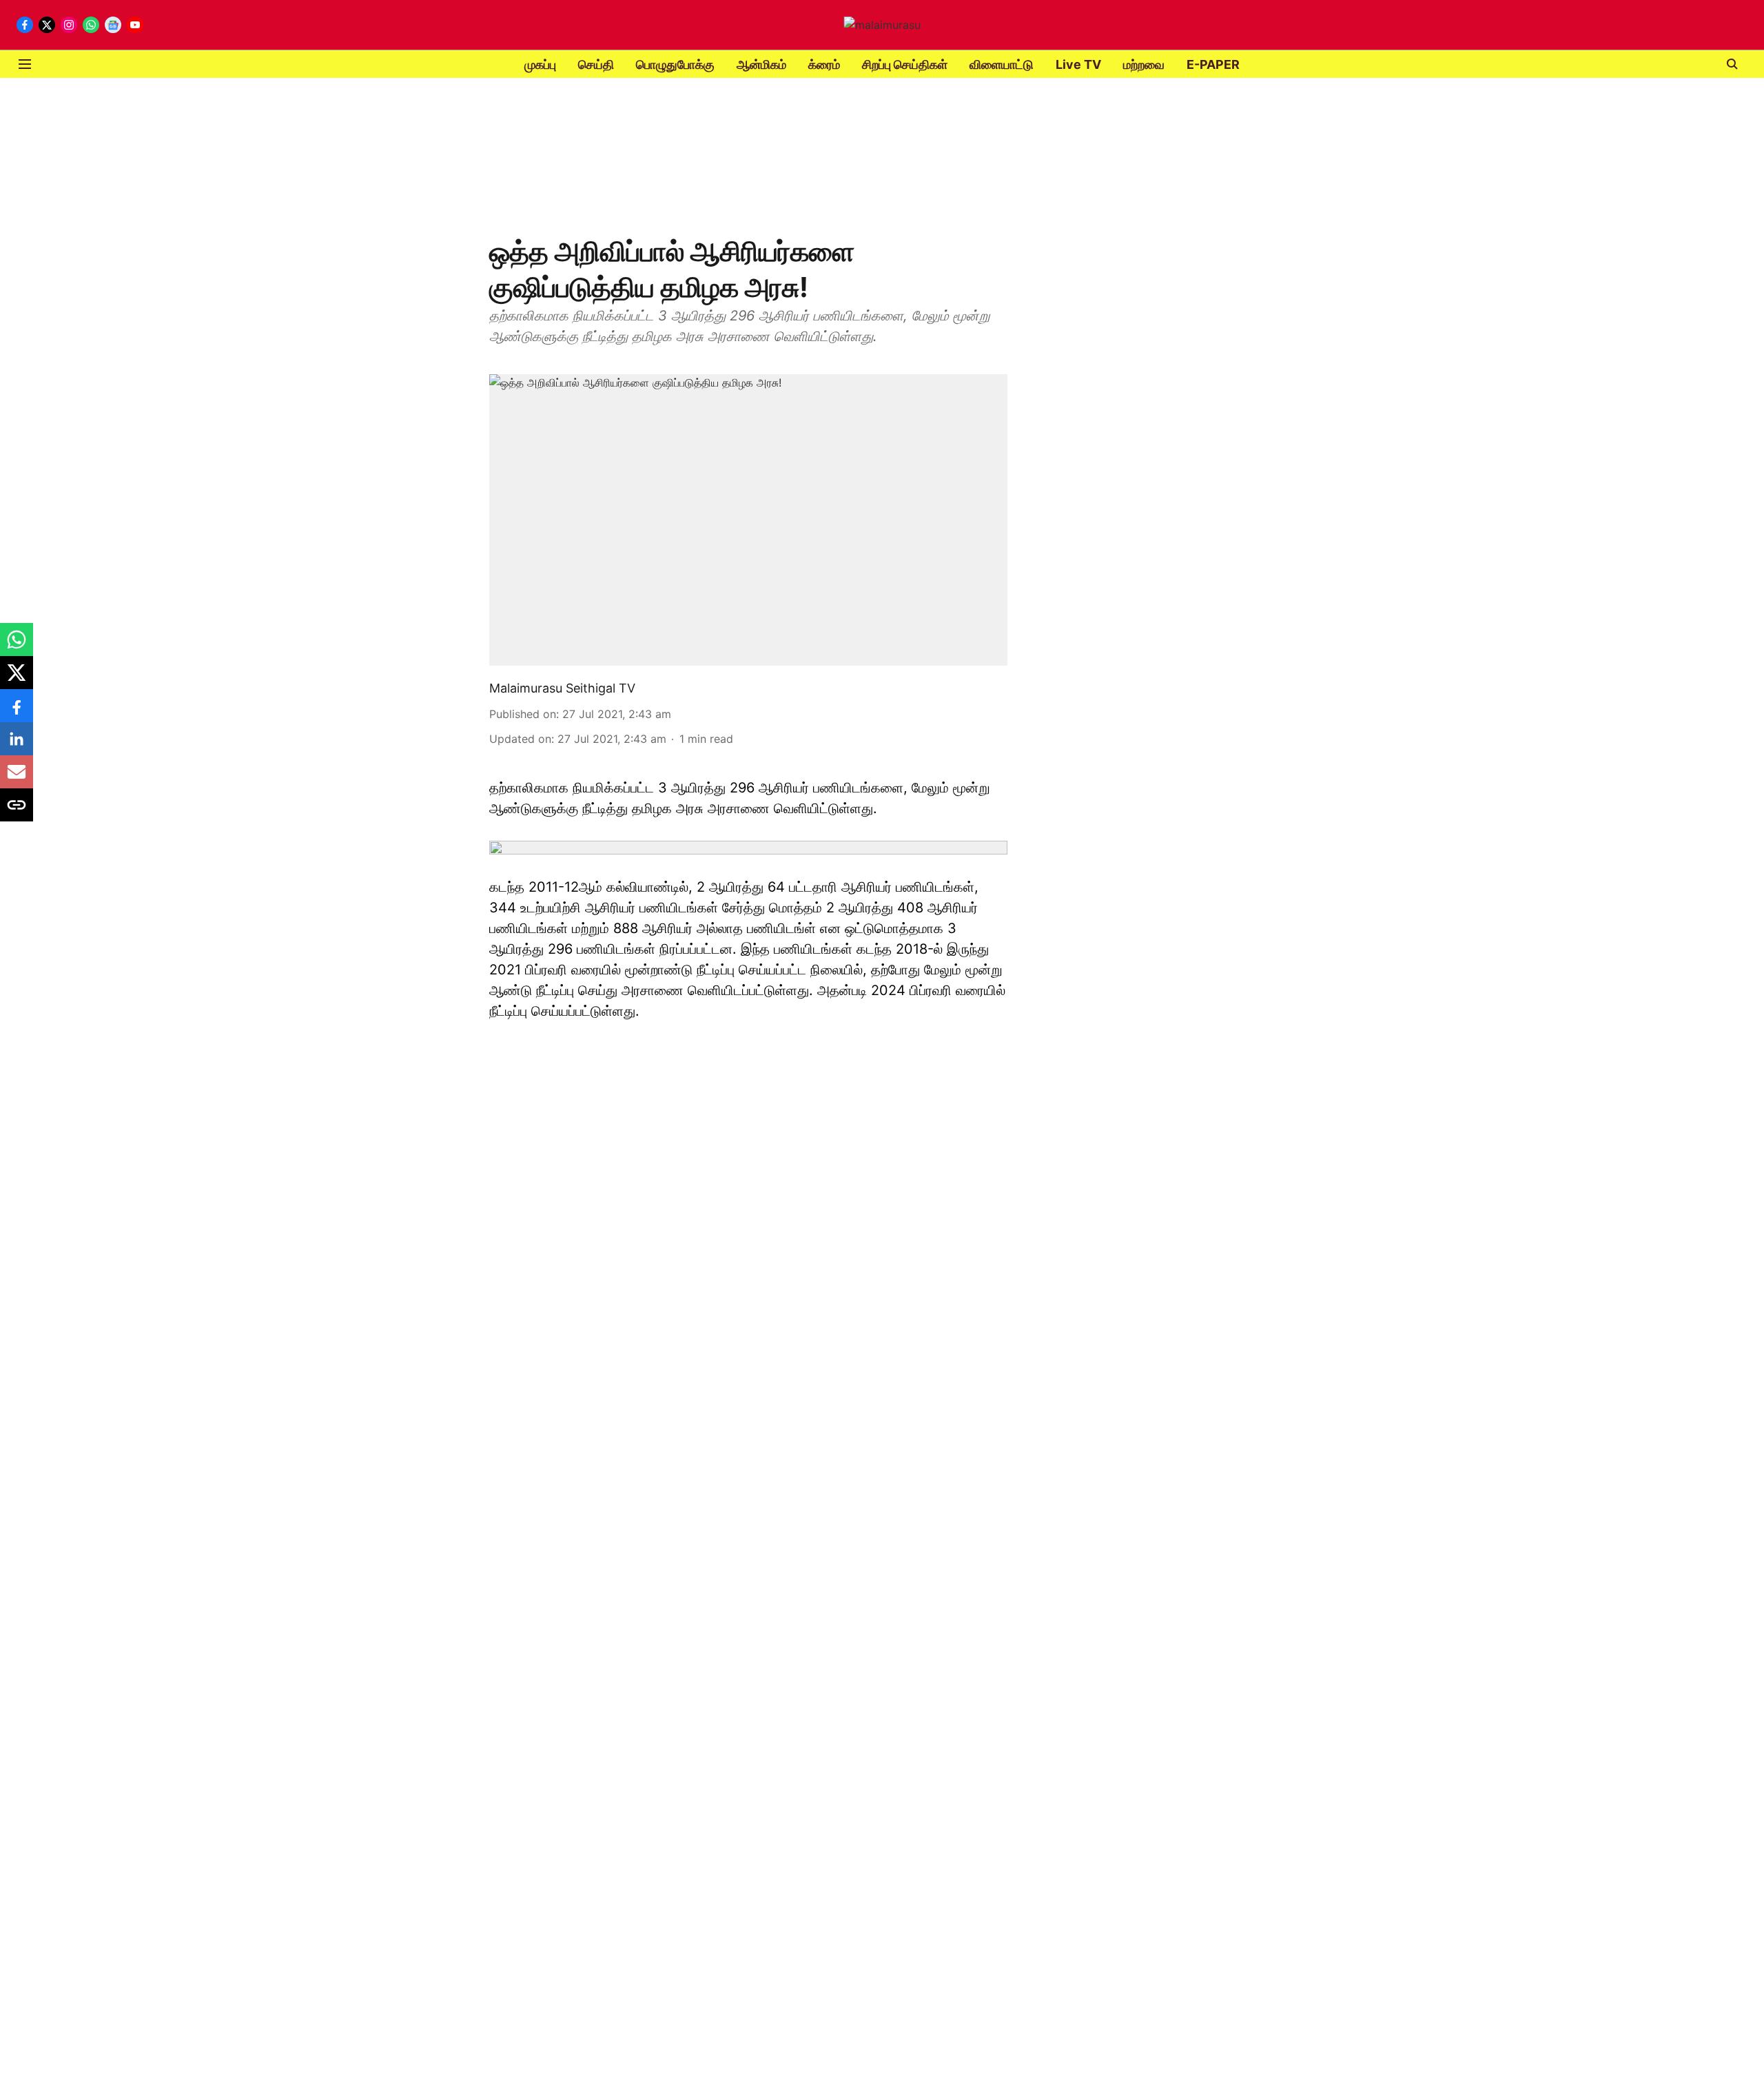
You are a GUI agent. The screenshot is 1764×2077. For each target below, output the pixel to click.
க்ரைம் (824, 64)
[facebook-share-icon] (17, 713)
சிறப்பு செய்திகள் (905, 64)
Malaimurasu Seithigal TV (562, 688)
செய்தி (596, 64)
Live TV (1078, 64)
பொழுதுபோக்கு (675, 64)
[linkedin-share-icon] (17, 746)
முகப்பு (540, 64)
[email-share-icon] (17, 779)
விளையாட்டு (1002, 64)
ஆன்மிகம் (761, 64)
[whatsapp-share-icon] (17, 646)
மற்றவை (1144, 64)
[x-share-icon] (17, 679)
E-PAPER (1213, 64)
